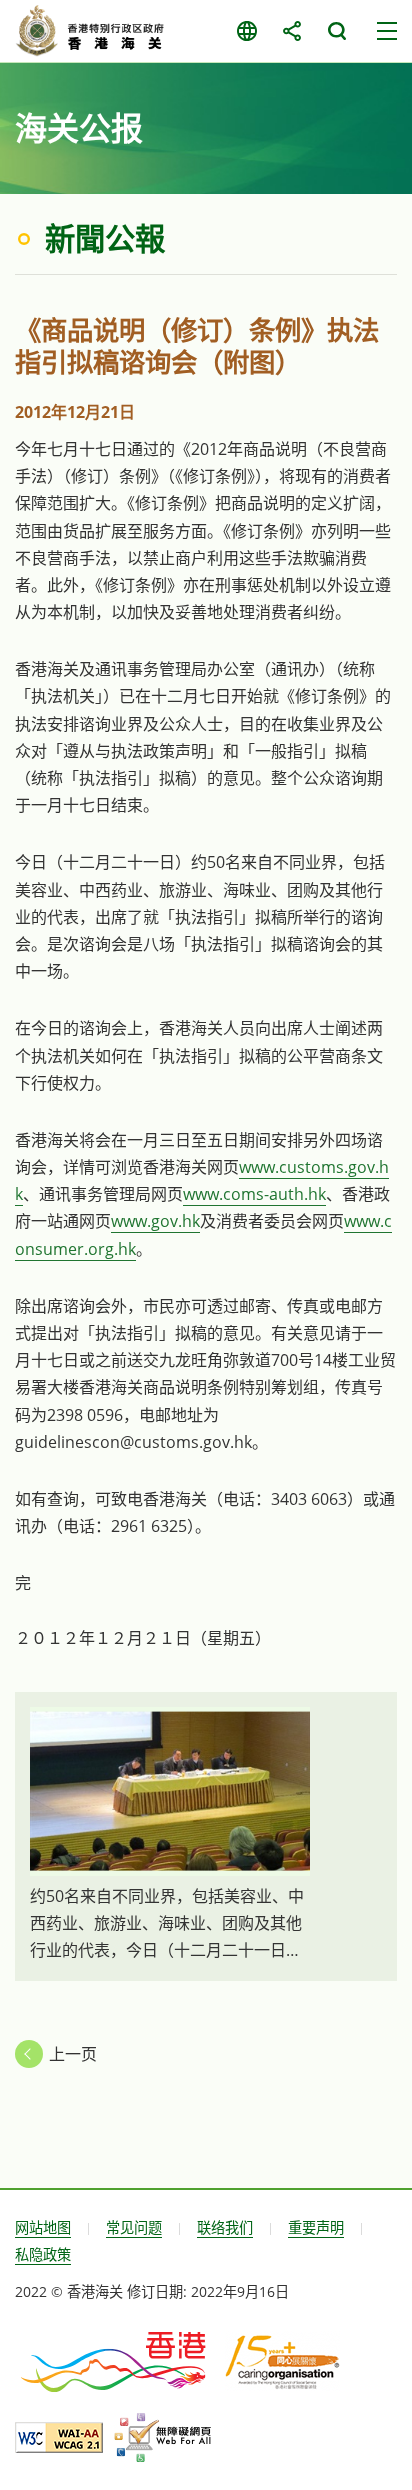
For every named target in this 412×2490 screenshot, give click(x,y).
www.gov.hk (155, 1221)
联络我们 (225, 2227)
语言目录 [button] (246, 31)
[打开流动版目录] (387, 31)
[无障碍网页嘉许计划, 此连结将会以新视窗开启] (162, 2438)
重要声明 (316, 2227)
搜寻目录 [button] (336, 31)
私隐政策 (43, 2254)
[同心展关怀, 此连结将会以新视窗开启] (282, 2361)
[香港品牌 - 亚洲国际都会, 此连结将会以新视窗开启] (115, 2360)
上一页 (73, 2054)
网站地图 (43, 2227)
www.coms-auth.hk (254, 1194)
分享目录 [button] (291, 31)
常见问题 (134, 2227)
